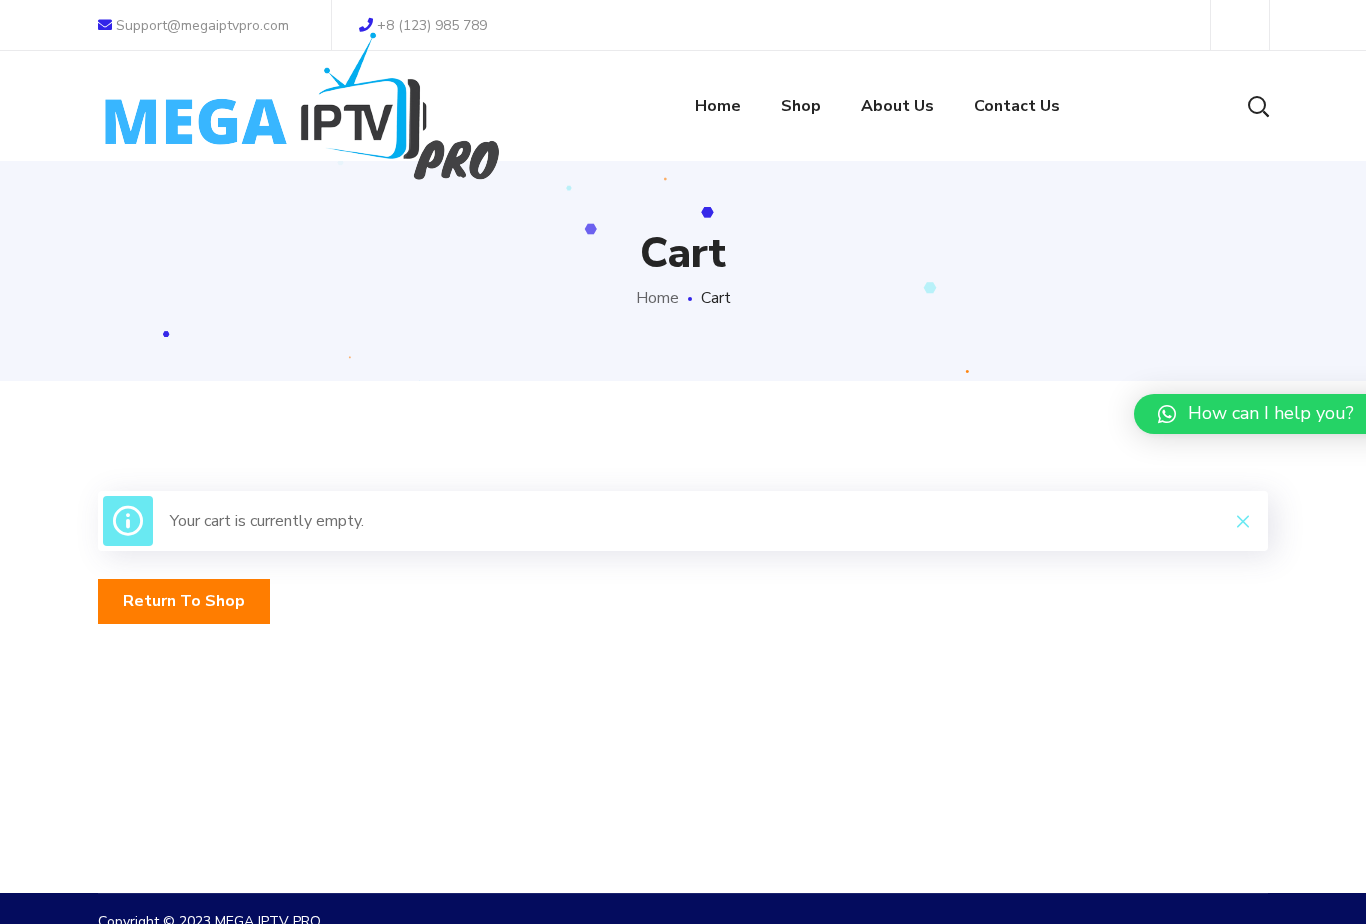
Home (657, 298)
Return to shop (184, 601)
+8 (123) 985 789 (432, 25)
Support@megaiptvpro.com (200, 25)
